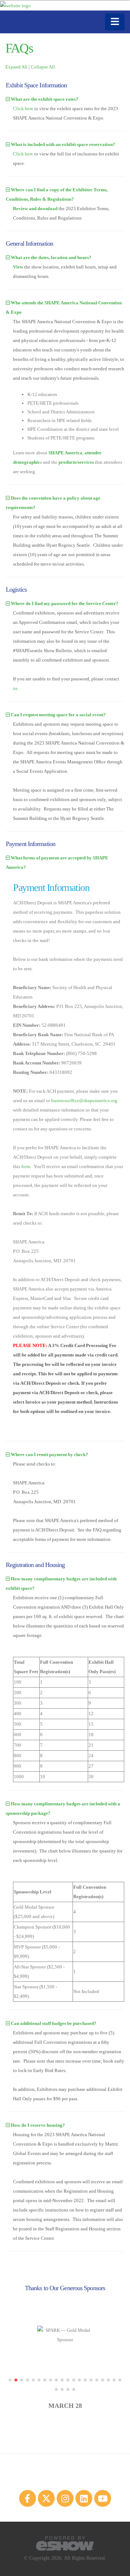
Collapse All (43, 67)
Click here (23, 109)
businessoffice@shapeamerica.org (84, 1101)
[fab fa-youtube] (103, 2498)
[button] (10, 2380)
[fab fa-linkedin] (84, 2498)
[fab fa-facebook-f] (28, 2498)
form (26, 1166)
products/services (76, 462)
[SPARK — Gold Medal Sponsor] (65, 2335)
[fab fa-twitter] (47, 2498)
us (15, 688)
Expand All (16, 67)
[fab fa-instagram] (65, 2498)
